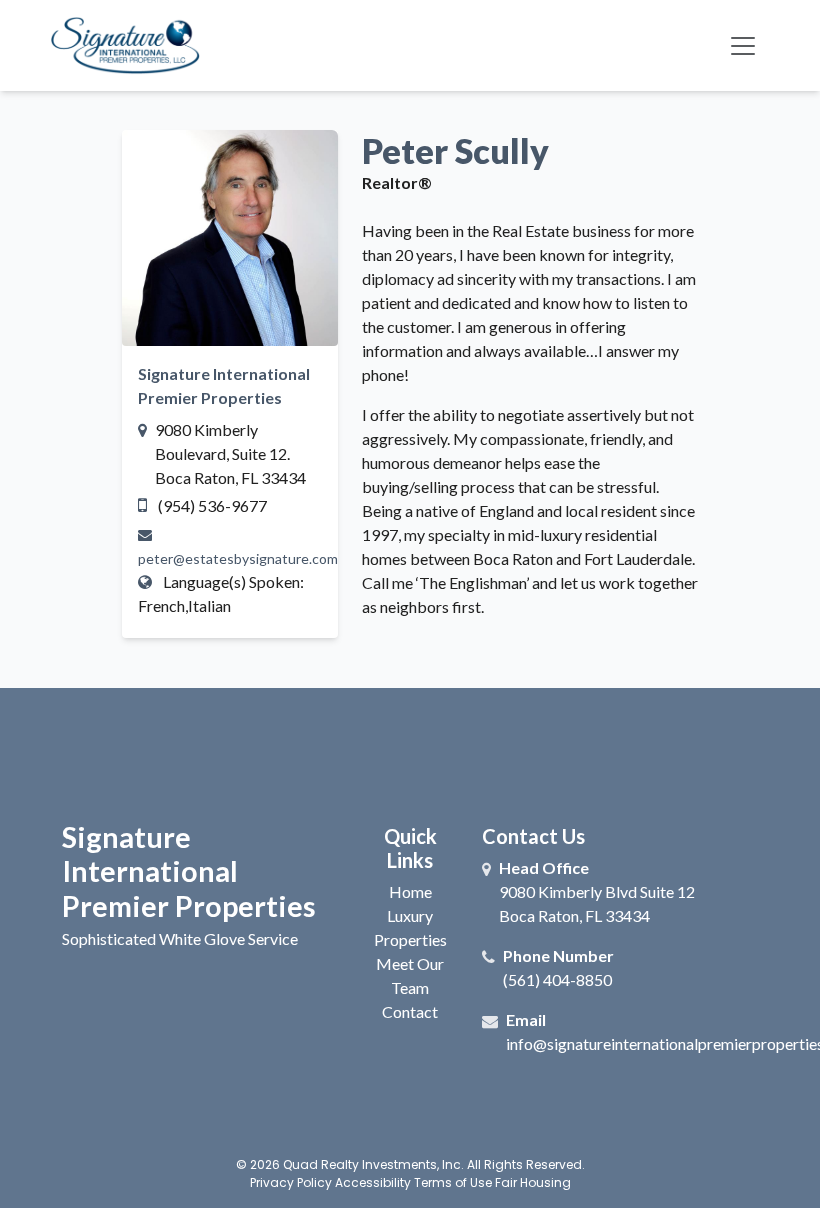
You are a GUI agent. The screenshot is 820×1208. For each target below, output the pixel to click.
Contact (410, 1011)
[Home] (125, 45)
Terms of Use (453, 1182)
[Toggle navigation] (743, 45)
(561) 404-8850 (557, 979)
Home (410, 891)
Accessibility (373, 1182)
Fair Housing (533, 1182)
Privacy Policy (291, 1182)
